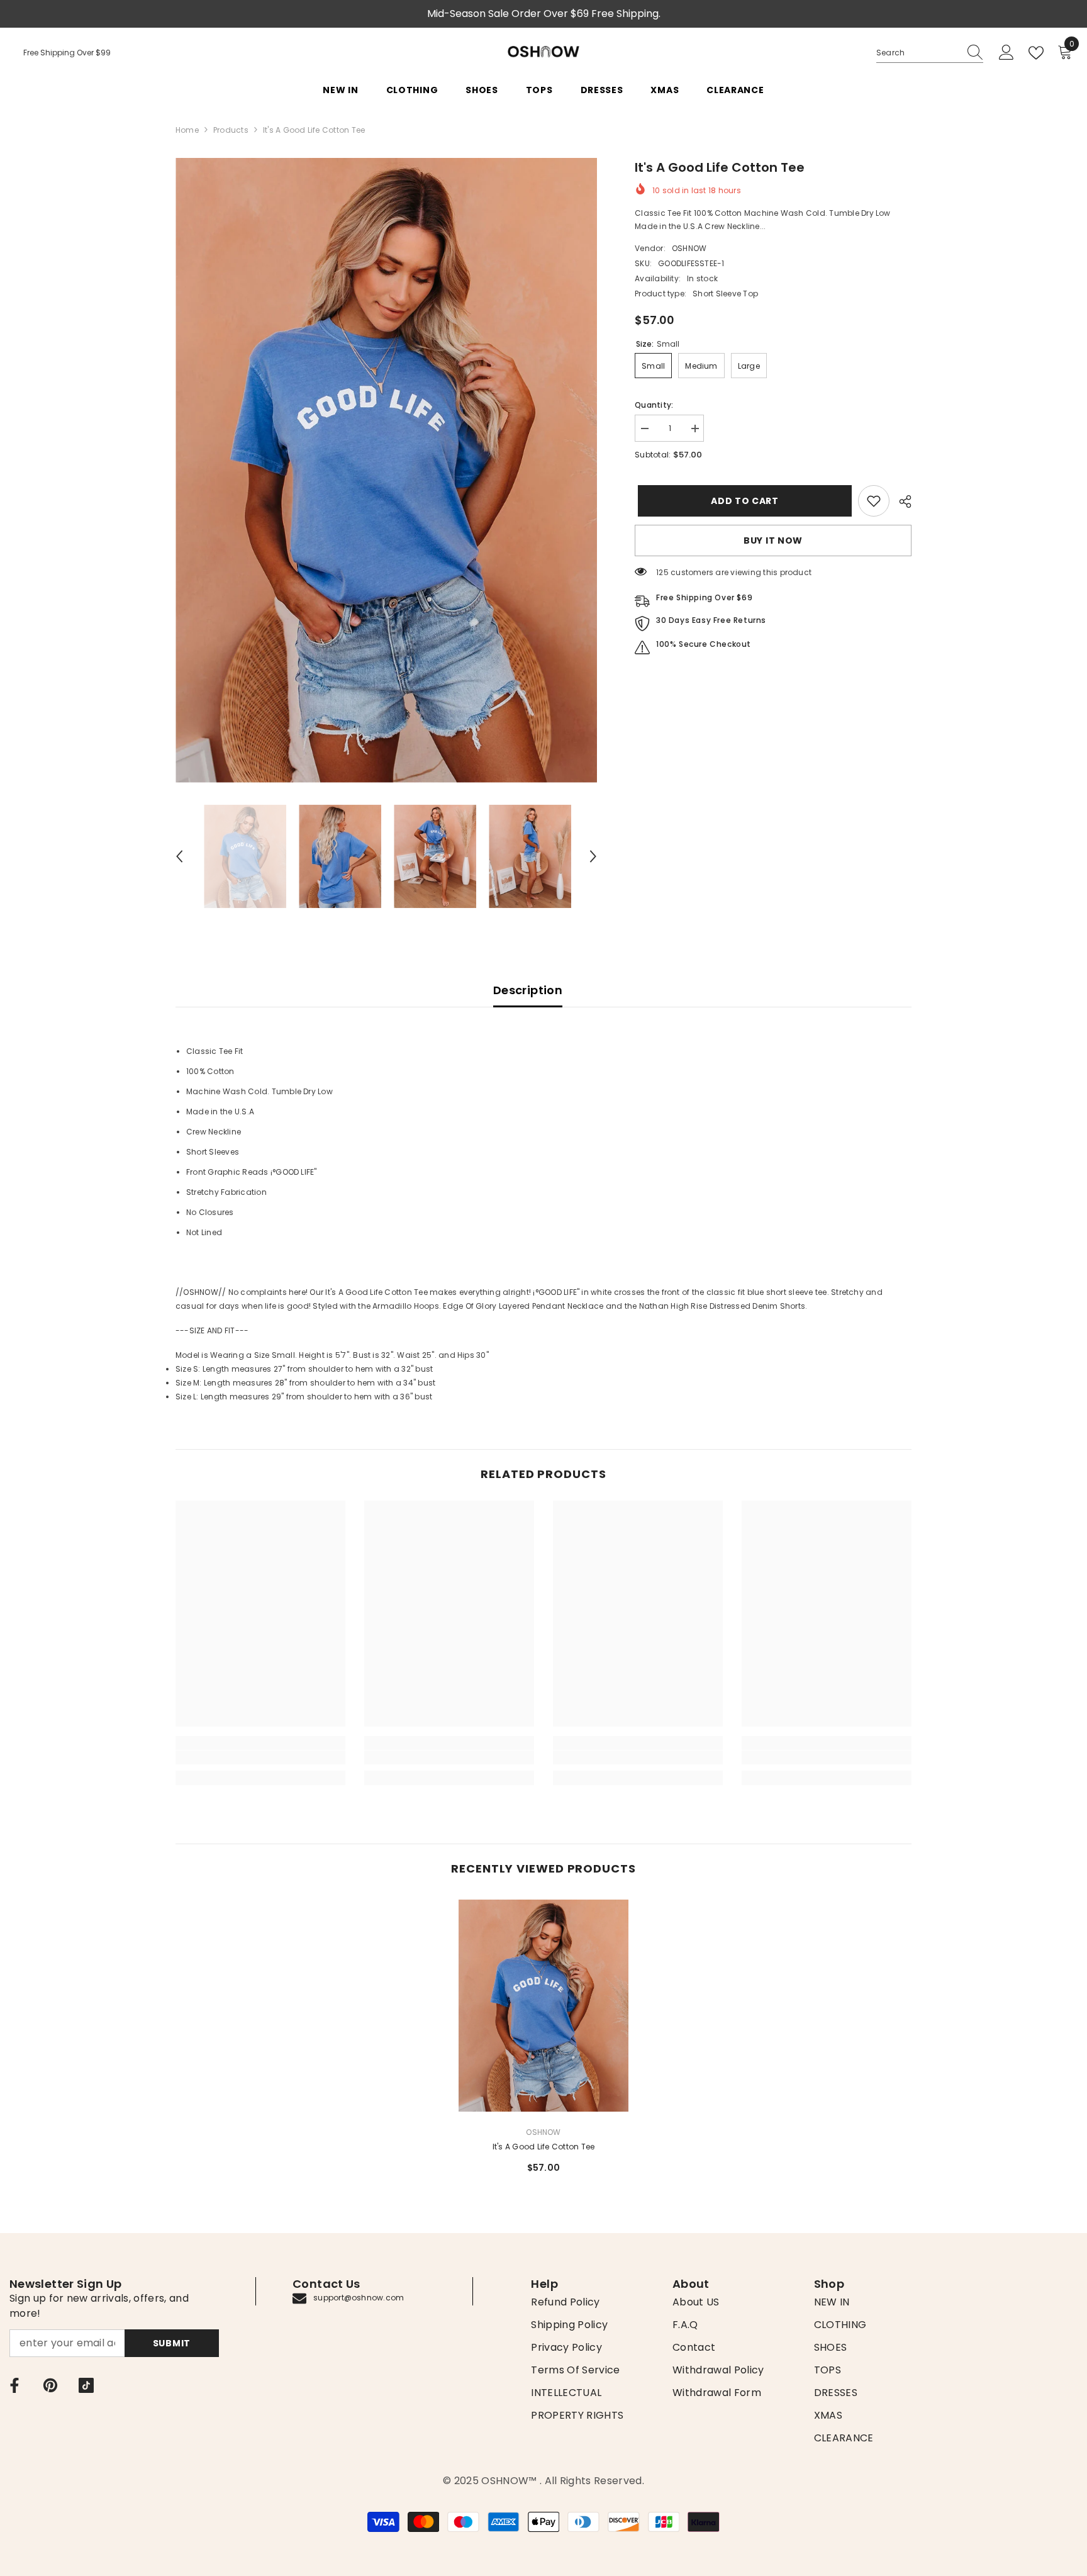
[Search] (930, 53)
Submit (172, 2343)
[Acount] (1006, 53)
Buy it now (773, 540)
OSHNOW (689, 248)
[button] (179, 856)
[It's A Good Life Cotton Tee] (543, 2006)
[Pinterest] (50, 2385)
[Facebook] (14, 2385)
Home (187, 130)
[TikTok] (86, 2385)
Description (528, 990)
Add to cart (742, 501)
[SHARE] (900, 501)
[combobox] (918, 53)
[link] (874, 501)
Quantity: (654, 405)
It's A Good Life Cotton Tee (543, 2147)
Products (231, 130)
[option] (387, 470)
